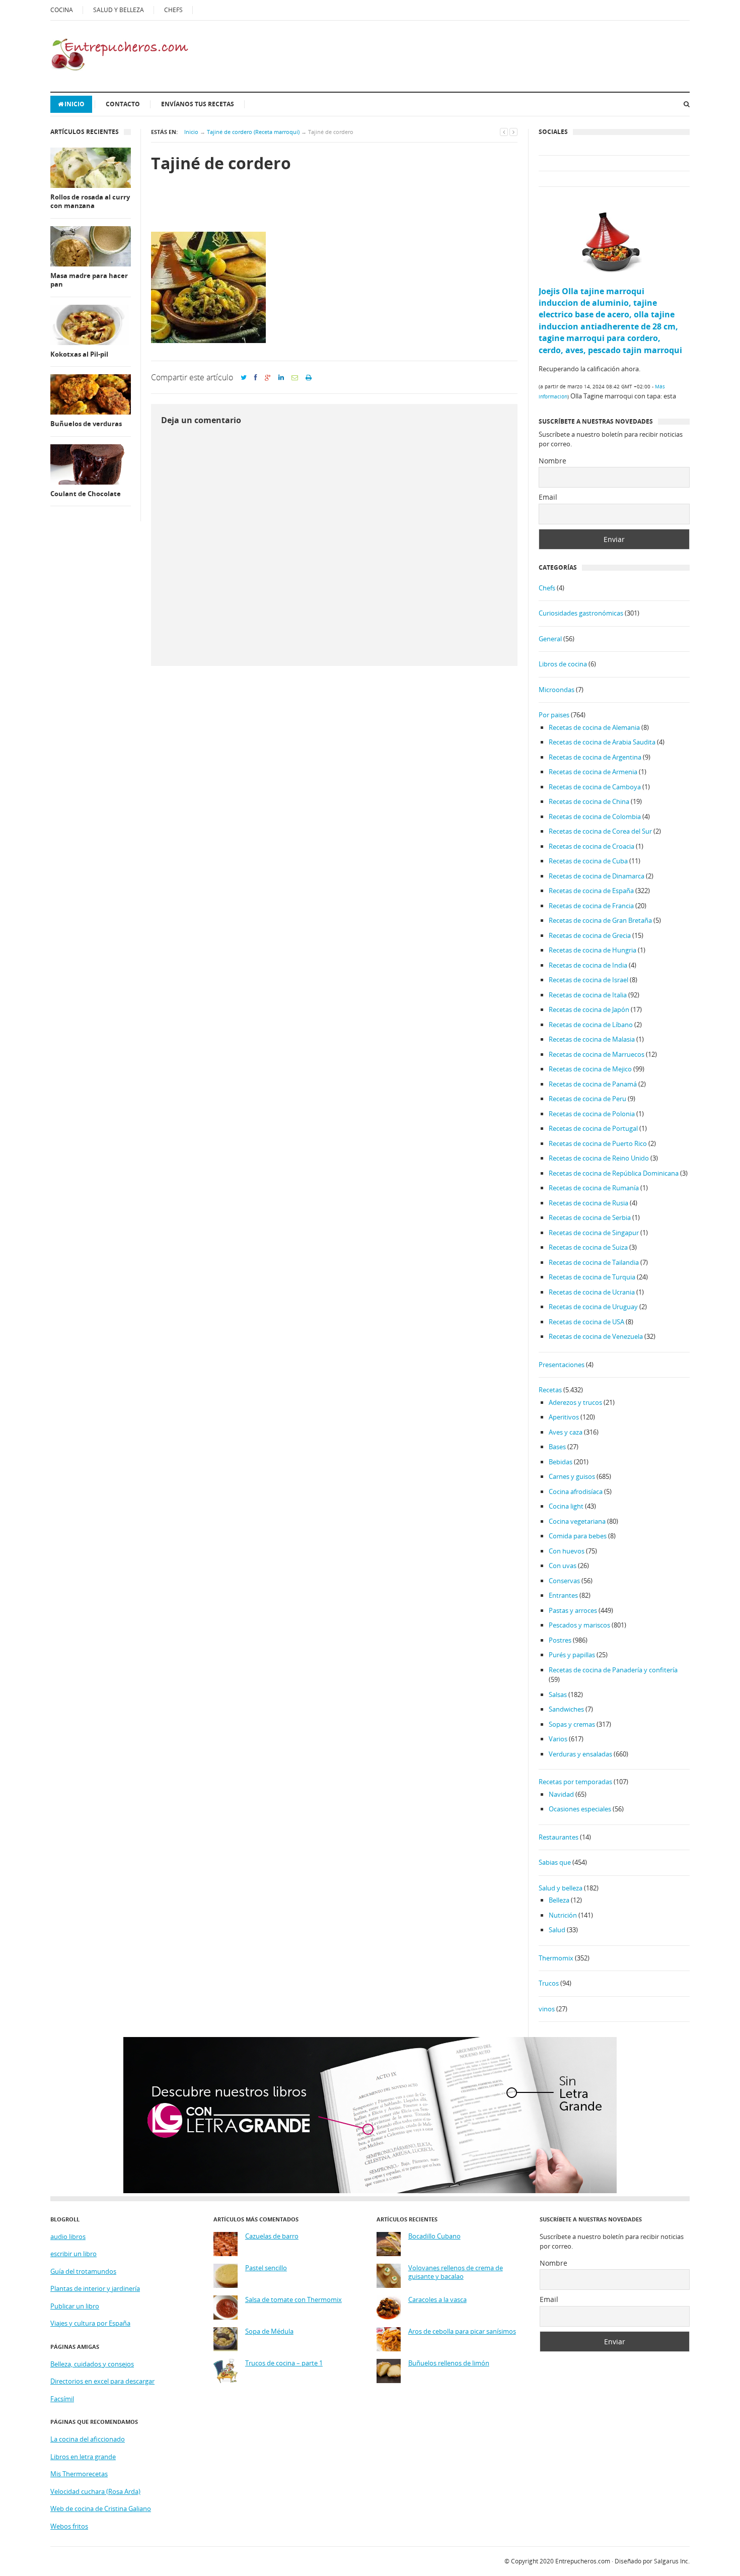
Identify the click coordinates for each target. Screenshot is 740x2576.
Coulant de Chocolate (86, 494)
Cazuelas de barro (272, 2236)
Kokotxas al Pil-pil (79, 354)
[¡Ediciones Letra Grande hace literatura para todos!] (370, 2191)
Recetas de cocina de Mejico (590, 1069)
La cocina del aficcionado (88, 2439)
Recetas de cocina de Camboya (595, 787)
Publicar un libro (75, 2306)
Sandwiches (566, 1709)
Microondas (557, 690)
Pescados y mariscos (579, 1625)
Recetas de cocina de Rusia (588, 1203)
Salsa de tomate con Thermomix (293, 2300)
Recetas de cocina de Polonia (592, 1114)
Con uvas (563, 1566)
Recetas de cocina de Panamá (593, 1084)
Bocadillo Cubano (434, 2236)
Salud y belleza (561, 1888)
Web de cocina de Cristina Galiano (101, 2509)
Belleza (559, 1900)
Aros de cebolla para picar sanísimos (462, 2331)
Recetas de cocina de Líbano (591, 1025)
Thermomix (556, 1958)
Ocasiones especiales (580, 1809)
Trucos (549, 1983)
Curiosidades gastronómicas (581, 613)
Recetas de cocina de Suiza (588, 1247)
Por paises (554, 715)
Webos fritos (69, 2526)
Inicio (75, 104)
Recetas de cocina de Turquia (592, 1277)
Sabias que (555, 1862)
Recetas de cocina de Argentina (595, 757)
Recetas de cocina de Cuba (588, 861)
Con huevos (567, 1551)
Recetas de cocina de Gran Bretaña (600, 920)
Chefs (547, 588)
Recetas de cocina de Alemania (594, 727)
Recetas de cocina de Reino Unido (599, 1158)
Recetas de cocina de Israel (588, 980)
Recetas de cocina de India (588, 965)
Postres (560, 1640)
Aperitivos (564, 1417)
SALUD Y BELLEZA (119, 10)
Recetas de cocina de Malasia (592, 1039)
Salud (557, 1930)
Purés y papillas (572, 1655)
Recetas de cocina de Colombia (595, 817)
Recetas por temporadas (575, 1782)
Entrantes (563, 1595)
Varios (558, 1739)
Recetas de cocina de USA (586, 1322)
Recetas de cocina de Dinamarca (597, 876)
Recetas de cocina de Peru (587, 1099)
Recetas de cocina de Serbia (590, 1217)
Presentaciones (562, 1365)
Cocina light (566, 1506)
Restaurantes (559, 1837)
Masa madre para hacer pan (89, 280)
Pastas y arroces (573, 1610)
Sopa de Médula (269, 2331)
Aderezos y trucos (575, 1402)
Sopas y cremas (572, 1724)
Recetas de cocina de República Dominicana (614, 1173)
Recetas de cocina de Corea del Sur (600, 831)
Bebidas (561, 1462)
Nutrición (563, 1915)
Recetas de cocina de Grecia (590, 935)
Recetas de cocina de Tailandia (594, 1262)
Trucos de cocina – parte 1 (284, 2363)
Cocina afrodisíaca (576, 1492)
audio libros (68, 2236)
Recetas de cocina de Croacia (591, 846)
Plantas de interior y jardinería (95, 2288)
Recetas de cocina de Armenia (593, 772)
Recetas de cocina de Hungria (593, 950)
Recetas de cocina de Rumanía (594, 1188)
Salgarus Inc (671, 2561)
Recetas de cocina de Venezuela (596, 1336)
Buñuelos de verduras (86, 424)
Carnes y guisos (572, 1476)
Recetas (550, 1390)
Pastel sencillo (266, 2268)
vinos (547, 2009)
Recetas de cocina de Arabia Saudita (602, 742)
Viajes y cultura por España (90, 2323)
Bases (557, 1447)
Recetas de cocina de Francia (591, 906)
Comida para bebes (578, 1536)
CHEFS (173, 10)
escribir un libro (73, 2254)
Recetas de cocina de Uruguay (593, 1307)
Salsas (558, 1694)
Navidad (561, 1794)
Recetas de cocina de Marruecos (597, 1054)
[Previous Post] (504, 132)
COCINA (62, 10)
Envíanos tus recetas (198, 104)
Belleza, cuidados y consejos (92, 2364)
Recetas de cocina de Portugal (593, 1128)
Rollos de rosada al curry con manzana (90, 202)
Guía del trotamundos (83, 2271)
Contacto (123, 104)
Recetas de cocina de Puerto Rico (598, 1143)
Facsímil (62, 2399)
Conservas (564, 1581)
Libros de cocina (563, 664)
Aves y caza (566, 1432)
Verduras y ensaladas (580, 1754)
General (550, 639)
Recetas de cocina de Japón (589, 1009)
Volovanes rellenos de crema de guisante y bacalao (456, 2273)
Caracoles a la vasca (437, 2300)
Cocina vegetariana (577, 1521)
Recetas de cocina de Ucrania (592, 1292)
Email (548, 497)
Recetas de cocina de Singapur (594, 1233)
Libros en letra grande (83, 2457)
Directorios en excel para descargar (102, 2381)
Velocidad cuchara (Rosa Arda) (95, 2491)
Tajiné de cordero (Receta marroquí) (253, 132)
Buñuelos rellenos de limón (449, 2363)
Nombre (552, 461)
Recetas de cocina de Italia (588, 995)
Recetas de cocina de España (591, 891)
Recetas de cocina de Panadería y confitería (613, 1670)
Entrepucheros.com (583, 2561)
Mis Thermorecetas (79, 2474)
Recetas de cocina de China (589, 801)
